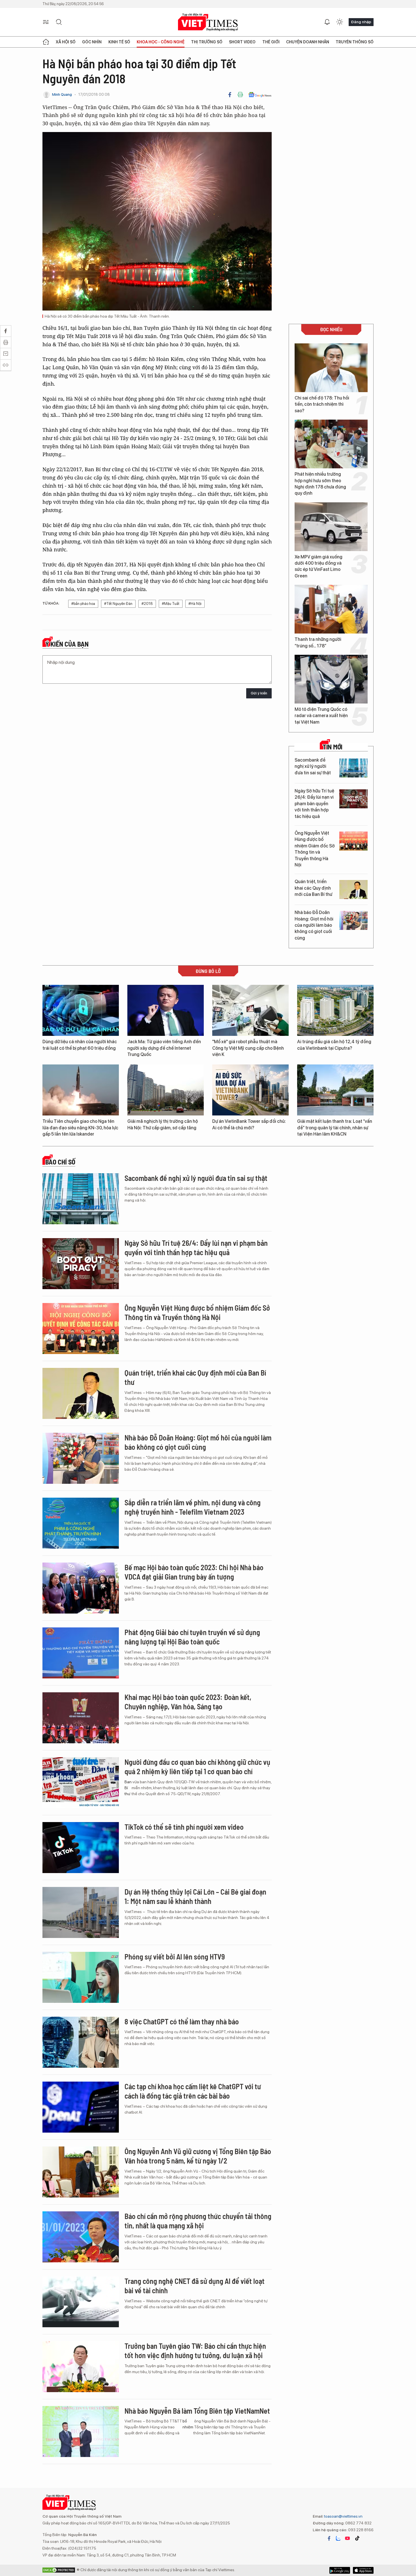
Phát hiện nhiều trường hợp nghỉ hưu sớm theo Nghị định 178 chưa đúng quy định (320, 484)
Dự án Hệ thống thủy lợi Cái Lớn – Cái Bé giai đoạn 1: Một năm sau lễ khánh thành (195, 1896)
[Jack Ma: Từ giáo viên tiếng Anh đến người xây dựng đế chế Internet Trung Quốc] (166, 1010)
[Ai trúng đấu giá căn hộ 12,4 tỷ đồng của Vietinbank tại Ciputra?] (335, 1010)
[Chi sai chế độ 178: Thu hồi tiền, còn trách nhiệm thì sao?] (331, 368)
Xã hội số (66, 42)
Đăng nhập (361, 22)
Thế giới (271, 42)
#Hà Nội (195, 604)
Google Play (363, 2570)
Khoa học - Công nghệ (161, 42)
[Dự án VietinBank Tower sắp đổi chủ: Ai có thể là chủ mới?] (250, 1090)
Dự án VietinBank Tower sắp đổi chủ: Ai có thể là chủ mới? (249, 1124)
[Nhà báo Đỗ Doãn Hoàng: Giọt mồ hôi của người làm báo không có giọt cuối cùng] (353, 920)
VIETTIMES (208, 22)
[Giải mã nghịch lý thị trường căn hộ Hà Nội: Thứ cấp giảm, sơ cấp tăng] (166, 1090)
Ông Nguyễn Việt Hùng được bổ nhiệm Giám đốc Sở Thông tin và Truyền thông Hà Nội (315, 849)
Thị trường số (207, 42)
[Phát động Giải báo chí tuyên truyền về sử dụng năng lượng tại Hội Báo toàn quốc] (81, 1653)
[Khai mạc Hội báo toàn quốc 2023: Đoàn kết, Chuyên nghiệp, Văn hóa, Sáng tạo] (81, 1718)
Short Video (242, 42)
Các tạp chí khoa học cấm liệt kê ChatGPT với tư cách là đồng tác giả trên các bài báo (193, 2091)
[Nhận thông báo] (327, 22)
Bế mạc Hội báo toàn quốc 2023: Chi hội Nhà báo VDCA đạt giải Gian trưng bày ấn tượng (194, 1572)
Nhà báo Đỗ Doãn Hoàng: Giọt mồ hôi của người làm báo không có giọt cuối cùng (314, 925)
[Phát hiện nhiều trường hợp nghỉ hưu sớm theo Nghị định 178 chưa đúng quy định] (331, 444)
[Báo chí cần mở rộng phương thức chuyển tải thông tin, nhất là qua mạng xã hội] (81, 2237)
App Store (340, 2570)
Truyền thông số (355, 42)
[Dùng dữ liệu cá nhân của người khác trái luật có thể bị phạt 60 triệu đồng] (81, 1010)
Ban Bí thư (128, 1788)
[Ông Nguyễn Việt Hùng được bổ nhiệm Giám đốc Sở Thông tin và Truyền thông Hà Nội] (353, 841)
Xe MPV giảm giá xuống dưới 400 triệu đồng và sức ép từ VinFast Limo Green (319, 566)
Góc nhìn (92, 42)
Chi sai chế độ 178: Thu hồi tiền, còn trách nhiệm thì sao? (322, 404)
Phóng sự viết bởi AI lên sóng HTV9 (175, 1957)
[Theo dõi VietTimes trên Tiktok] (357, 2538)
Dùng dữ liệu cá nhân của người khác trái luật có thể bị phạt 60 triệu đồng (80, 1045)
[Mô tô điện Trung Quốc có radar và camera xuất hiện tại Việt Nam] (331, 679)
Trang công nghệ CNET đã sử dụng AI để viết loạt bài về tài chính (195, 2286)
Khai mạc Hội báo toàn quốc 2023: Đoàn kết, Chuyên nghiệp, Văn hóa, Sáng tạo (188, 1702)
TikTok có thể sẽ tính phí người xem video (184, 1827)
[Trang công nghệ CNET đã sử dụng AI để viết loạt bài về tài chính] (81, 2302)
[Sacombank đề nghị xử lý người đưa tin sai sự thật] (353, 768)
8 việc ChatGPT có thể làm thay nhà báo (182, 2021)
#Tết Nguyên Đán (118, 604)
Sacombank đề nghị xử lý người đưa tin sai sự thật (313, 766)
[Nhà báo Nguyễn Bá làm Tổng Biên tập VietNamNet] (81, 2432)
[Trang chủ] (46, 42)
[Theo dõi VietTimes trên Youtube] (348, 2538)
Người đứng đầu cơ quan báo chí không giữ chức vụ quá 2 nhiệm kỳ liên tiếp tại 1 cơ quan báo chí (197, 1767)
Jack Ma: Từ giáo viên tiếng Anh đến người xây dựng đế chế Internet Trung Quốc (164, 1048)
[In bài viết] (240, 95)
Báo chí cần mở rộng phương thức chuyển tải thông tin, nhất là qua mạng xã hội (198, 2221)
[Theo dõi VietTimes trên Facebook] (329, 2538)
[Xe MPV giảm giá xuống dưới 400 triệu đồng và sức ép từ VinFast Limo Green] (331, 527)
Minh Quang (62, 94)
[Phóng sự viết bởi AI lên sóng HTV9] (81, 1977)
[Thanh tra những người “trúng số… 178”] (331, 609)
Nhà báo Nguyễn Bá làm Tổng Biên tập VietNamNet (197, 2411)
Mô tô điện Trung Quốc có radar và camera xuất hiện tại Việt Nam (321, 716)
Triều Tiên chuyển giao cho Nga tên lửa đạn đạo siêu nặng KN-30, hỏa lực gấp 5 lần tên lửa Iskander (80, 1128)
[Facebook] (230, 95)
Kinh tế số (119, 42)
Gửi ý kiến (259, 693)
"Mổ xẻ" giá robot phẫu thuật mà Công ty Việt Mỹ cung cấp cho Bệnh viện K (248, 1048)
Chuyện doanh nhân (308, 42)
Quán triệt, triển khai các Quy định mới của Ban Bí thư (313, 888)
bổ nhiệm (188, 2424)
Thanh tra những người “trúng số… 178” (318, 642)
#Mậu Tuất (171, 604)
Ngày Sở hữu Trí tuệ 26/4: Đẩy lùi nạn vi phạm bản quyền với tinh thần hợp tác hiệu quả (314, 804)
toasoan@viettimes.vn (343, 2516)
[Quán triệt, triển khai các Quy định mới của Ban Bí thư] (353, 890)
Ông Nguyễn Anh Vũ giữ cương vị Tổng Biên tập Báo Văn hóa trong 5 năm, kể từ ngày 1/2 (198, 2156)
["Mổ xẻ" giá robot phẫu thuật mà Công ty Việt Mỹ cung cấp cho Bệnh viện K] (250, 1010)
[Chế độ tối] (340, 22)
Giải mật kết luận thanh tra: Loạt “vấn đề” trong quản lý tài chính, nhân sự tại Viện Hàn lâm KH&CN (335, 1128)
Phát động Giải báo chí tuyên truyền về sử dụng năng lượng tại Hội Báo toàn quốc (192, 1637)
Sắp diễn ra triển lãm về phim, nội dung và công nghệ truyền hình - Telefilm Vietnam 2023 (193, 1507)
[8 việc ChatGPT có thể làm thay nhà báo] (81, 2042)
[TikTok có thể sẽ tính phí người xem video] (81, 1848)
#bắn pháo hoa (83, 604)
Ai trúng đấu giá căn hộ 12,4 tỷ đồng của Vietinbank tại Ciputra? (334, 1045)
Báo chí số (60, 1162)
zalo (338, 2538)
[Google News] (260, 95)
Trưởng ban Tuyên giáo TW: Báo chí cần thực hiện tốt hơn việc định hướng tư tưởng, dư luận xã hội (195, 2351)
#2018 (147, 604)
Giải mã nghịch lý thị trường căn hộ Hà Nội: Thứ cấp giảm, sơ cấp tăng (163, 1124)
